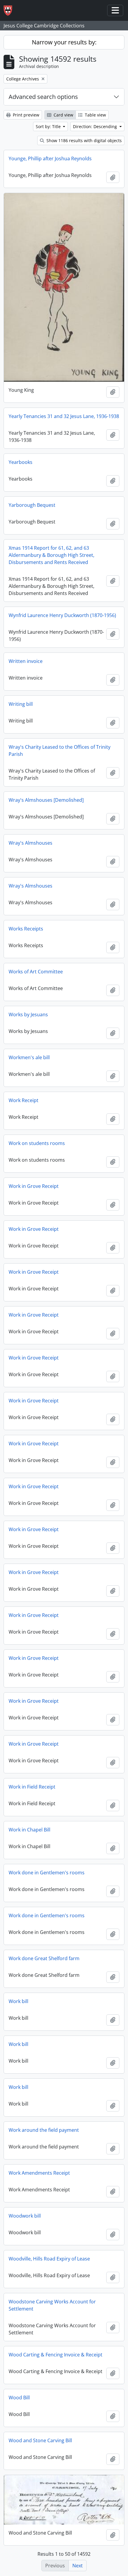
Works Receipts (26, 929)
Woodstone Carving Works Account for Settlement (52, 2305)
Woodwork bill (25, 2216)
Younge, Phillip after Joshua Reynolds (50, 159)
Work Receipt (24, 1100)
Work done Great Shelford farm (44, 1958)
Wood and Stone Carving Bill (40, 2440)
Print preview (25, 115)
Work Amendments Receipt (39, 2173)
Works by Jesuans (28, 1014)
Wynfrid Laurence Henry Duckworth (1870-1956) (62, 615)
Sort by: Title (49, 126)
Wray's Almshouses (31, 843)
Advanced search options (43, 97)
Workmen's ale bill (29, 1057)
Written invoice (26, 661)
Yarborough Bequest (32, 505)
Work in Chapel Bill (29, 1830)
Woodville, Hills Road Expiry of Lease (49, 2259)
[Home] (10, 11)
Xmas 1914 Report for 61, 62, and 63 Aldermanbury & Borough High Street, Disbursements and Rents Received (51, 555)
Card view (63, 115)
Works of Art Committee (36, 972)
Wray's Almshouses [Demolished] (46, 800)
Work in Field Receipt (32, 1787)
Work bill (18, 2001)
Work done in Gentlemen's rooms (47, 1873)
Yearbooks (21, 462)
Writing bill (21, 704)
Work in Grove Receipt (34, 1186)
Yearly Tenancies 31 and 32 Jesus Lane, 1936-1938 (64, 416)
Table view (95, 115)
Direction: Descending (96, 126)
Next (78, 2566)
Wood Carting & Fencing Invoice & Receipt (56, 2355)
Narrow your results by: (64, 42)
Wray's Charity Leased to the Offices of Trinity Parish (60, 751)
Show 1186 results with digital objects (83, 140)
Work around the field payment (44, 2130)
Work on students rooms (37, 1143)
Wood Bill (19, 2398)
